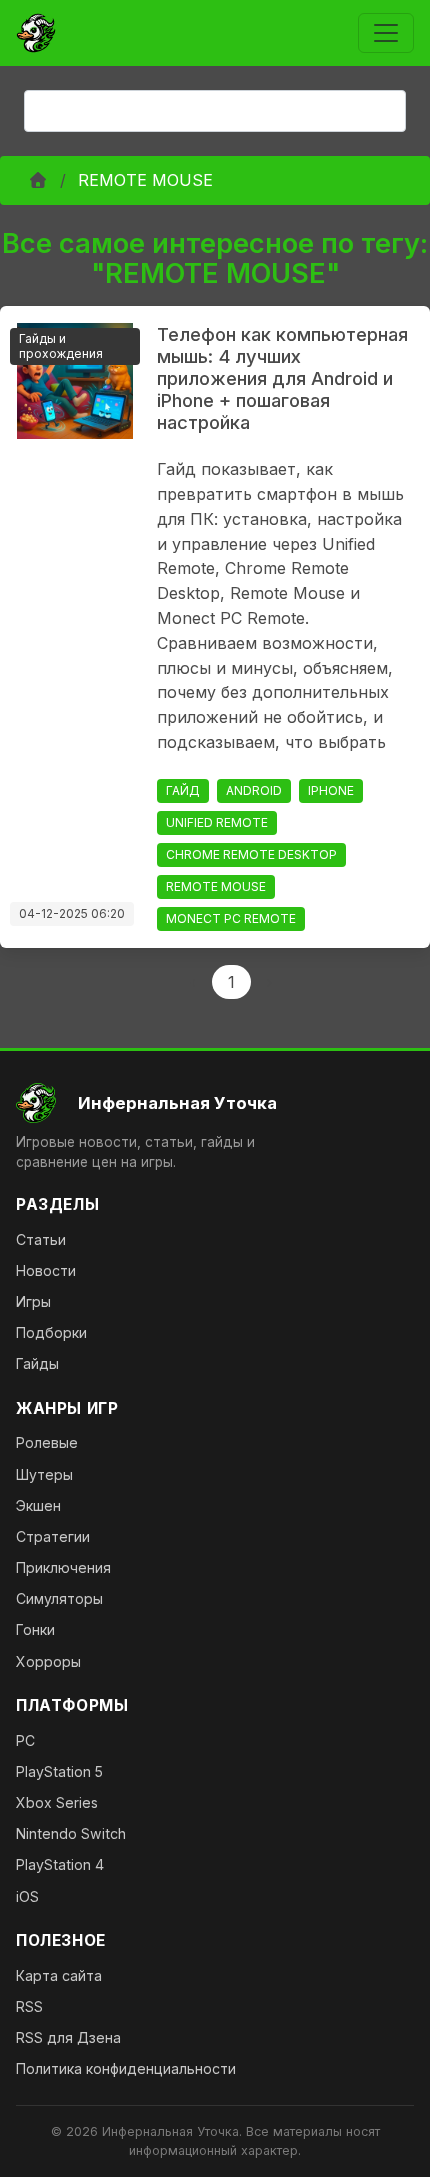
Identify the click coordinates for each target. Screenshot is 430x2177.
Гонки (35, 1629)
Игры (33, 1301)
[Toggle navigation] (386, 33)
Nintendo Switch (71, 1833)
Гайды (37, 1363)
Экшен (38, 1505)
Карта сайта (59, 1975)
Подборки (51, 1332)
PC (25, 1740)
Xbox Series (57, 1802)
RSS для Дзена (68, 2037)
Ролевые (47, 1442)
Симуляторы (59, 1598)
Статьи (41, 1239)
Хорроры (48, 1661)
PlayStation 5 (59, 1771)
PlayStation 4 (60, 1864)
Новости (46, 1270)
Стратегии (53, 1536)
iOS (27, 1896)
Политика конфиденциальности (126, 2068)
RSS (29, 2006)
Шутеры (44, 1474)
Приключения (63, 1567)
